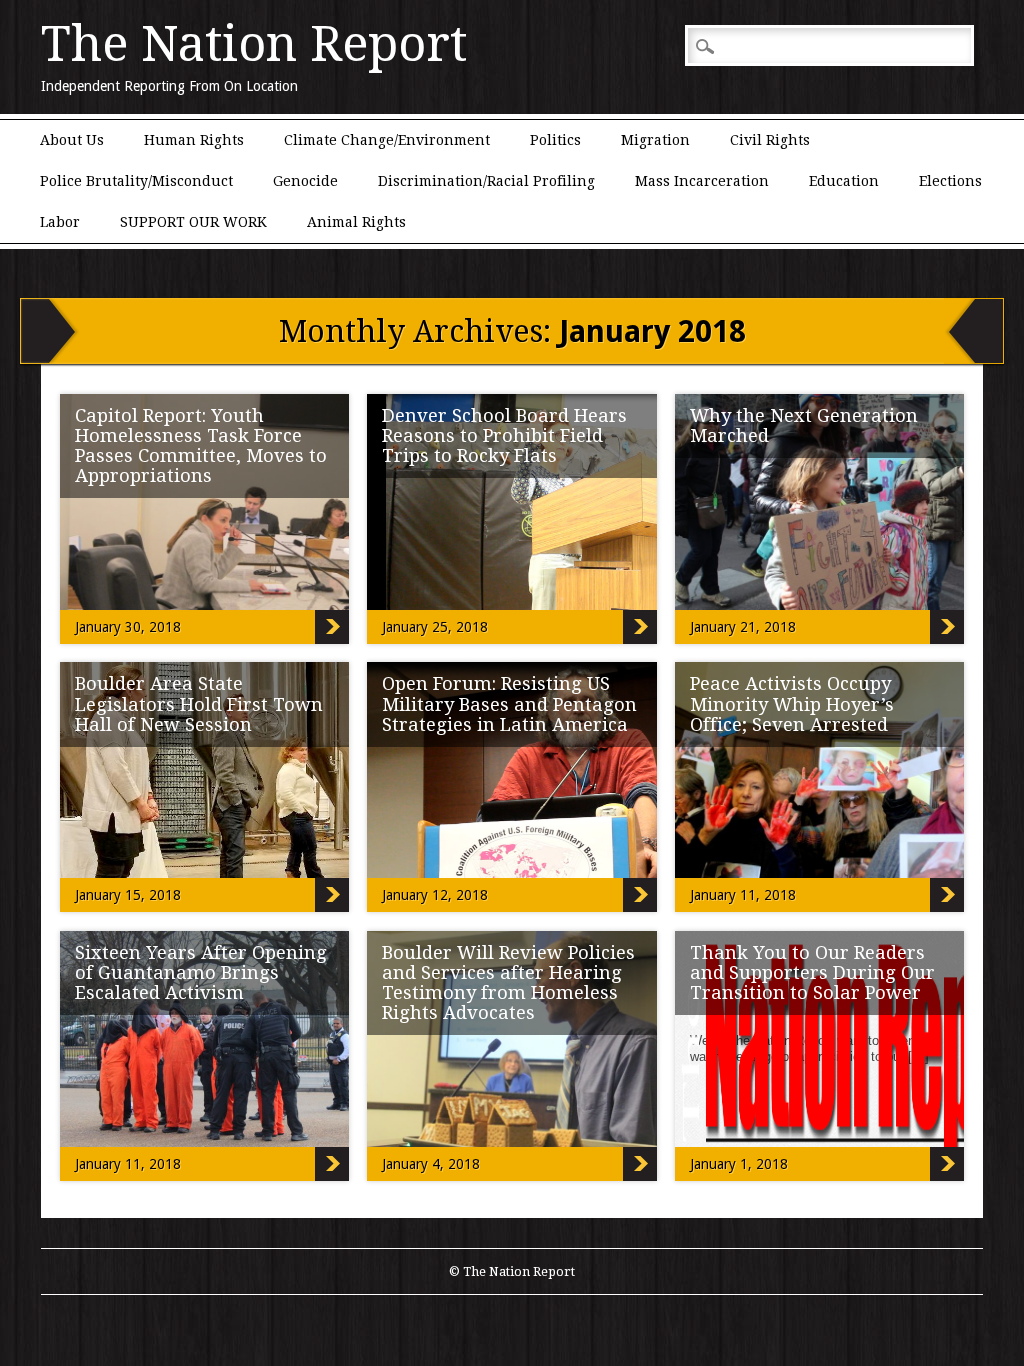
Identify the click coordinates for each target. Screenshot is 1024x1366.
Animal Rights (356, 222)
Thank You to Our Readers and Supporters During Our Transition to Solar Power (812, 972)
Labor (60, 222)
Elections (950, 181)
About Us (72, 140)
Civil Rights (770, 140)
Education (844, 181)
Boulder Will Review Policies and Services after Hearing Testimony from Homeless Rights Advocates (508, 982)
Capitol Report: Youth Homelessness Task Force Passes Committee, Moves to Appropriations (201, 445)
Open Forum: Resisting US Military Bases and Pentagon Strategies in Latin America (509, 703)
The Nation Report (254, 44)
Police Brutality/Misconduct (136, 181)
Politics (555, 140)
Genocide (305, 181)
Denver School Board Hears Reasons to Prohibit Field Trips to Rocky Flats (504, 435)
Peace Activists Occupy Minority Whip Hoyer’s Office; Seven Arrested (792, 703)
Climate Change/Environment (387, 140)
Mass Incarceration (702, 181)
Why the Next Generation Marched (804, 425)
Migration (655, 140)
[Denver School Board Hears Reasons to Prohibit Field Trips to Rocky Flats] (567, 605)
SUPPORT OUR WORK (193, 222)
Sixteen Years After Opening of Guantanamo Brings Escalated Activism (201, 972)
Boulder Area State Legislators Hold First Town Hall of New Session (199, 703)
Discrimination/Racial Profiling (486, 181)
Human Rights (194, 140)
